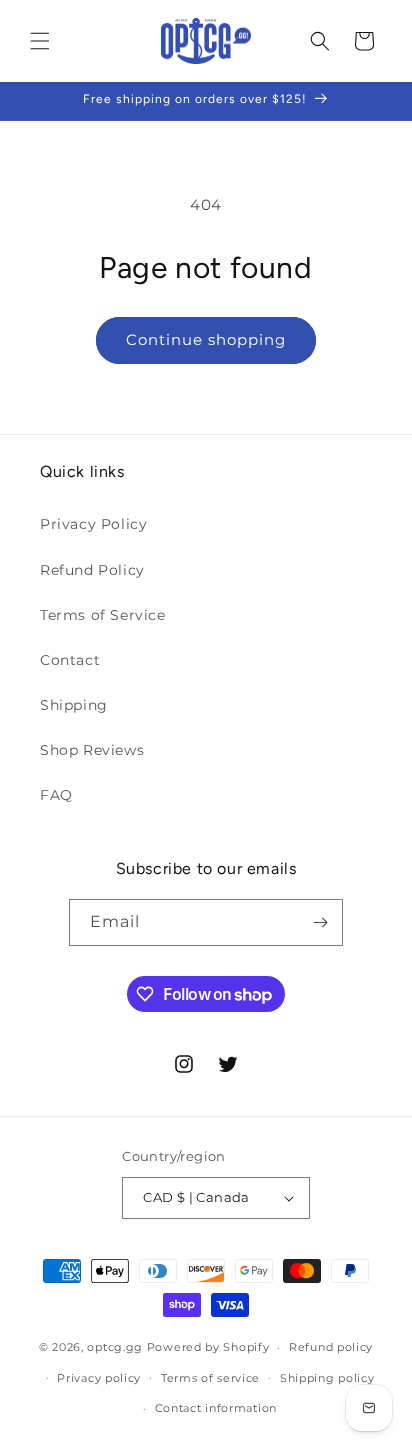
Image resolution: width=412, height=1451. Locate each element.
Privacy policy (99, 1378)
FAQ (56, 795)
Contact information (216, 1408)
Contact (70, 660)
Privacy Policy (93, 524)
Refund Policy (92, 570)
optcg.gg (115, 1347)
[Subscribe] (320, 922)
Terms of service (210, 1378)
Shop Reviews (92, 750)
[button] (40, 41)
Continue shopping (206, 339)
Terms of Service (103, 615)
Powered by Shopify (208, 1347)
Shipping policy (327, 1378)
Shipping (74, 705)
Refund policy (331, 1347)
